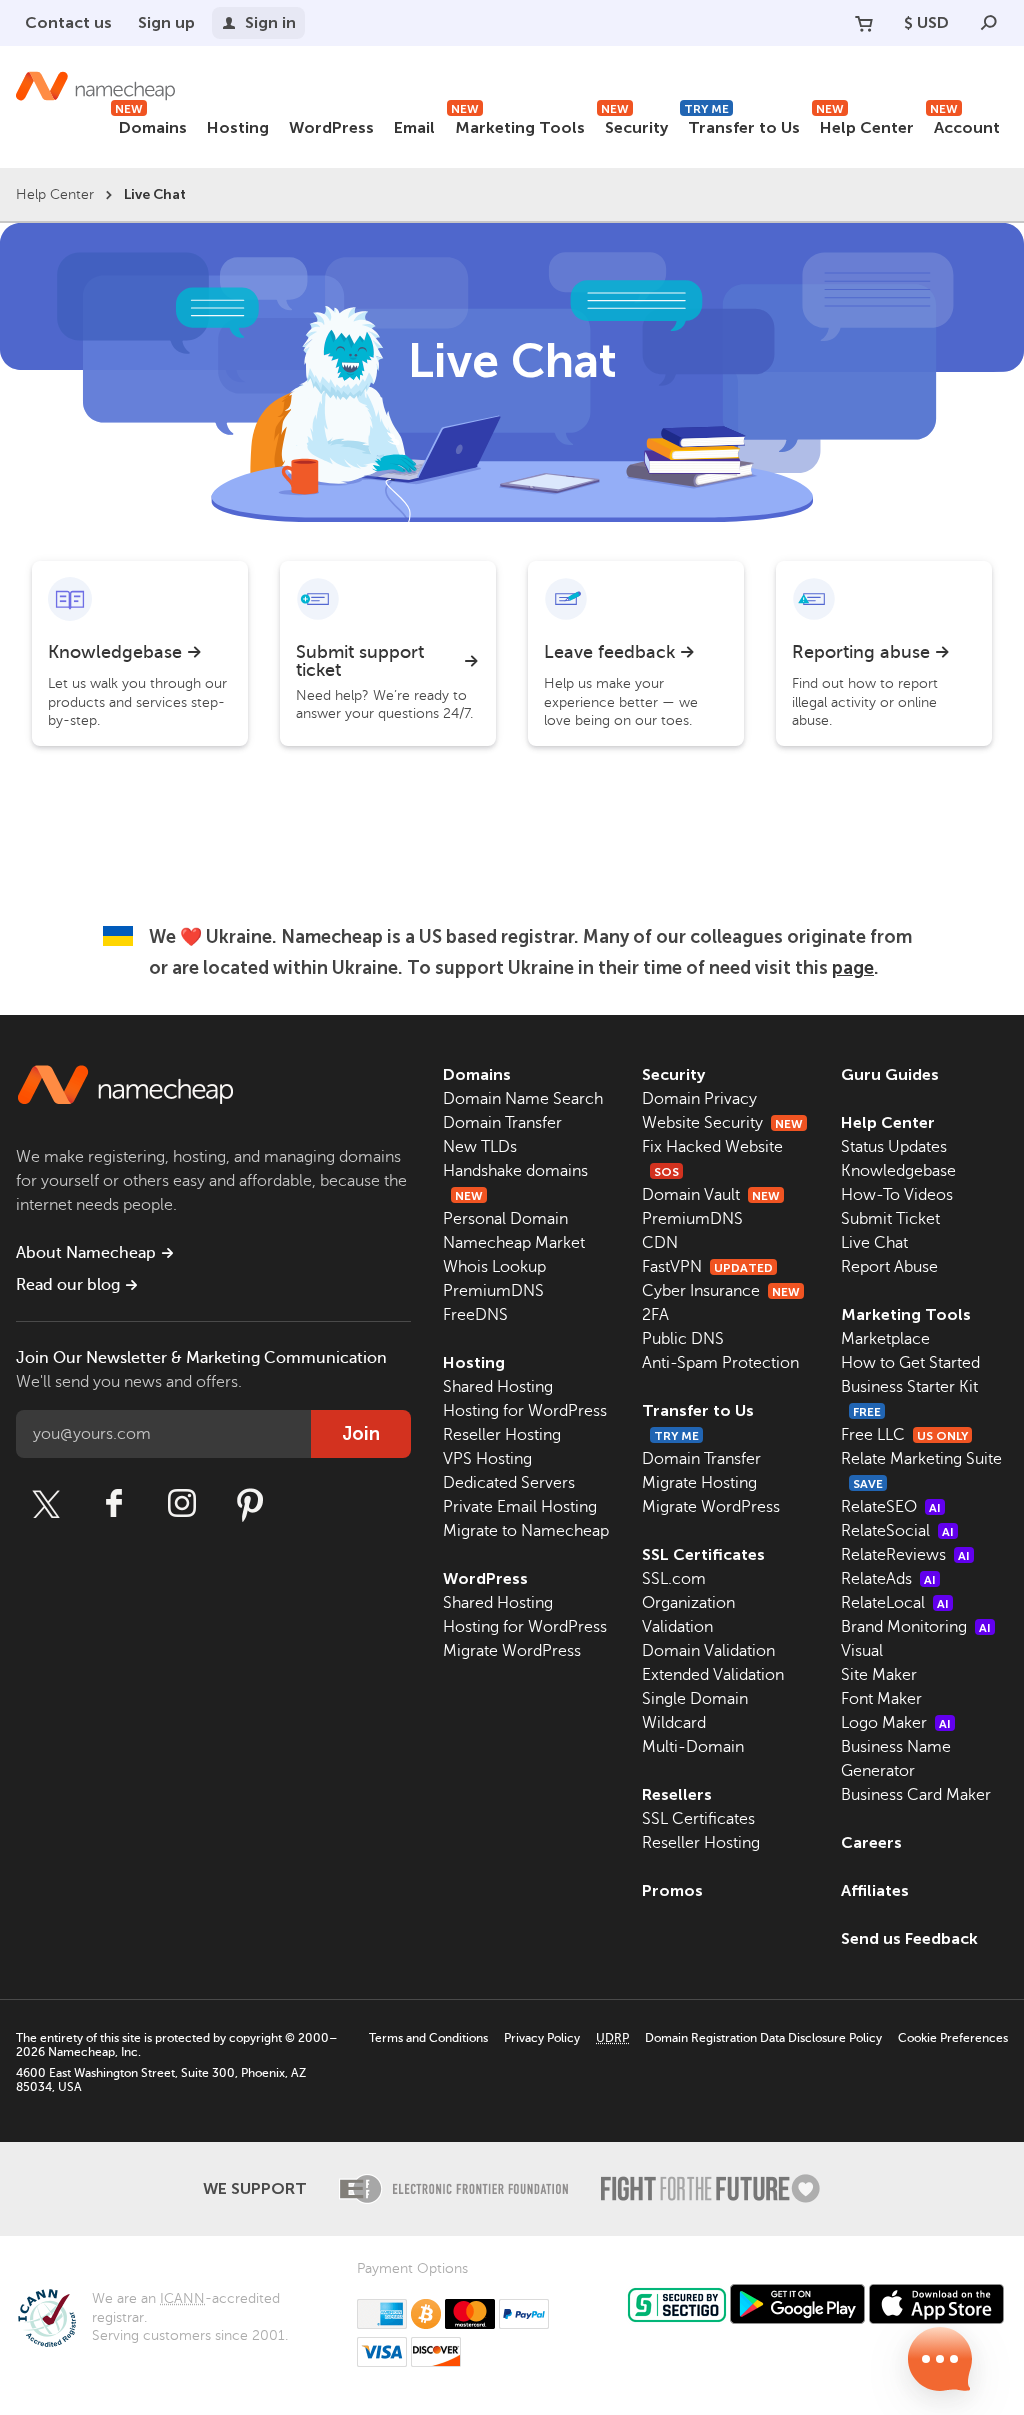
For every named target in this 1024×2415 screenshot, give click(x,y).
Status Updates (894, 1147)
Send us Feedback (909, 1938)
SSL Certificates (703, 1554)
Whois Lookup (494, 1267)
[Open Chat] (940, 2359)
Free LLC (904, 1435)
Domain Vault (711, 1195)
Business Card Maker (916, 1795)
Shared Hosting (498, 1387)
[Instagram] (182, 1504)
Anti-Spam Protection (720, 1363)
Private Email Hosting (520, 1507)
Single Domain (695, 1699)
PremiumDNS (493, 1291)
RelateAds (888, 1579)
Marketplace (885, 1339)
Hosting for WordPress (525, 1411)
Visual (862, 1651)
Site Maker (879, 1675)
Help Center (865, 124)
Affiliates (875, 1890)
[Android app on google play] (797, 2304)
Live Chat (874, 1243)
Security (634, 124)
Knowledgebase (898, 1171)
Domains (151, 124)
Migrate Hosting (699, 1483)
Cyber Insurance (721, 1291)
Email (414, 127)
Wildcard (674, 1723)
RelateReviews (905, 1555)
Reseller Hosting (502, 1435)
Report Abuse (889, 1267)
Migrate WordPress (512, 1651)
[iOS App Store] (936, 2304)
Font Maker (881, 1699)
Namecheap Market (514, 1243)
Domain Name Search (523, 1099)
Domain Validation (708, 1651)
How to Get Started (910, 1363)
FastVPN (707, 1267)
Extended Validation (713, 1675)
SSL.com (674, 1579)
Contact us (68, 22)
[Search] (989, 23)
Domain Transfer (502, 1123)
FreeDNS (475, 1315)
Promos (672, 1890)
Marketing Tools (518, 124)
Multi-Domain (693, 1747)
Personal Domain (505, 1219)
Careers (871, 1842)
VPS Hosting (487, 1459)
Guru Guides (890, 1074)
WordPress (331, 127)
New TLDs (480, 1147)
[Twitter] (46, 1504)
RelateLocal (895, 1603)
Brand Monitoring (916, 1627)
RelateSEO (891, 1507)
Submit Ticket (890, 1219)
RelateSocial (897, 1531)
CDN (660, 1243)
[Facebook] (114, 1504)
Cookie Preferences (953, 2038)
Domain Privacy (699, 1099)
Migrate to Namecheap (526, 1531)
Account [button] (965, 124)
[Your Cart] (864, 23)
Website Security (722, 1123)
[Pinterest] (250, 1504)
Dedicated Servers (509, 1483)
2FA (655, 1315)
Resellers (677, 1794)
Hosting (238, 127)
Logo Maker (896, 1723)
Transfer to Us (742, 124)
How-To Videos (897, 1195)
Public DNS (683, 1339)
